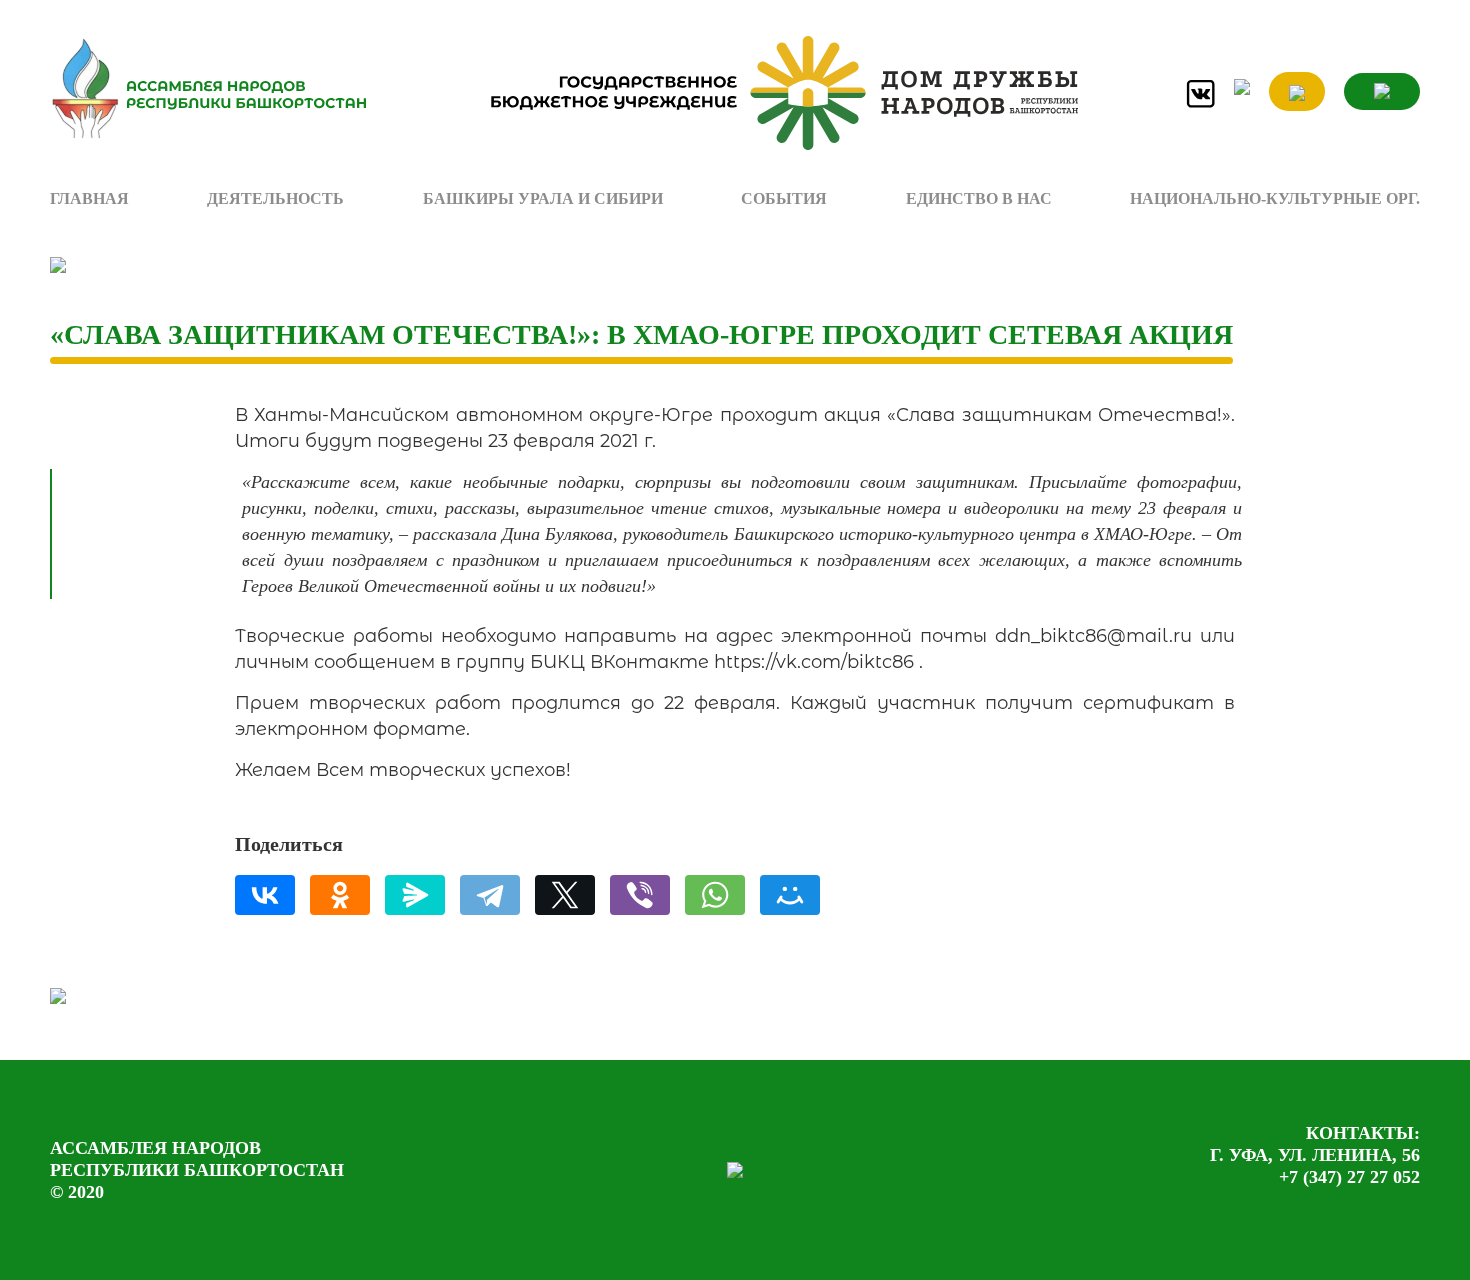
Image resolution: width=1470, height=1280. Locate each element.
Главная (89, 198)
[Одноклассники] (340, 895)
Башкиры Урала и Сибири (543, 198)
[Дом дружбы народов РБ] (775, 93)
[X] (565, 895)
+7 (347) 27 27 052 (1349, 1177)
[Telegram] (490, 895)
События (784, 198)
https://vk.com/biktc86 (814, 662)
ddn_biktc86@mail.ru (1093, 636)
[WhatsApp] (715, 895)
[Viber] (640, 895)
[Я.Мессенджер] (415, 895)
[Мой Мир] (790, 895)
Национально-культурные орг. (1275, 198)
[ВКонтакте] (265, 895)
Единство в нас (979, 198)
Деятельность (275, 198)
